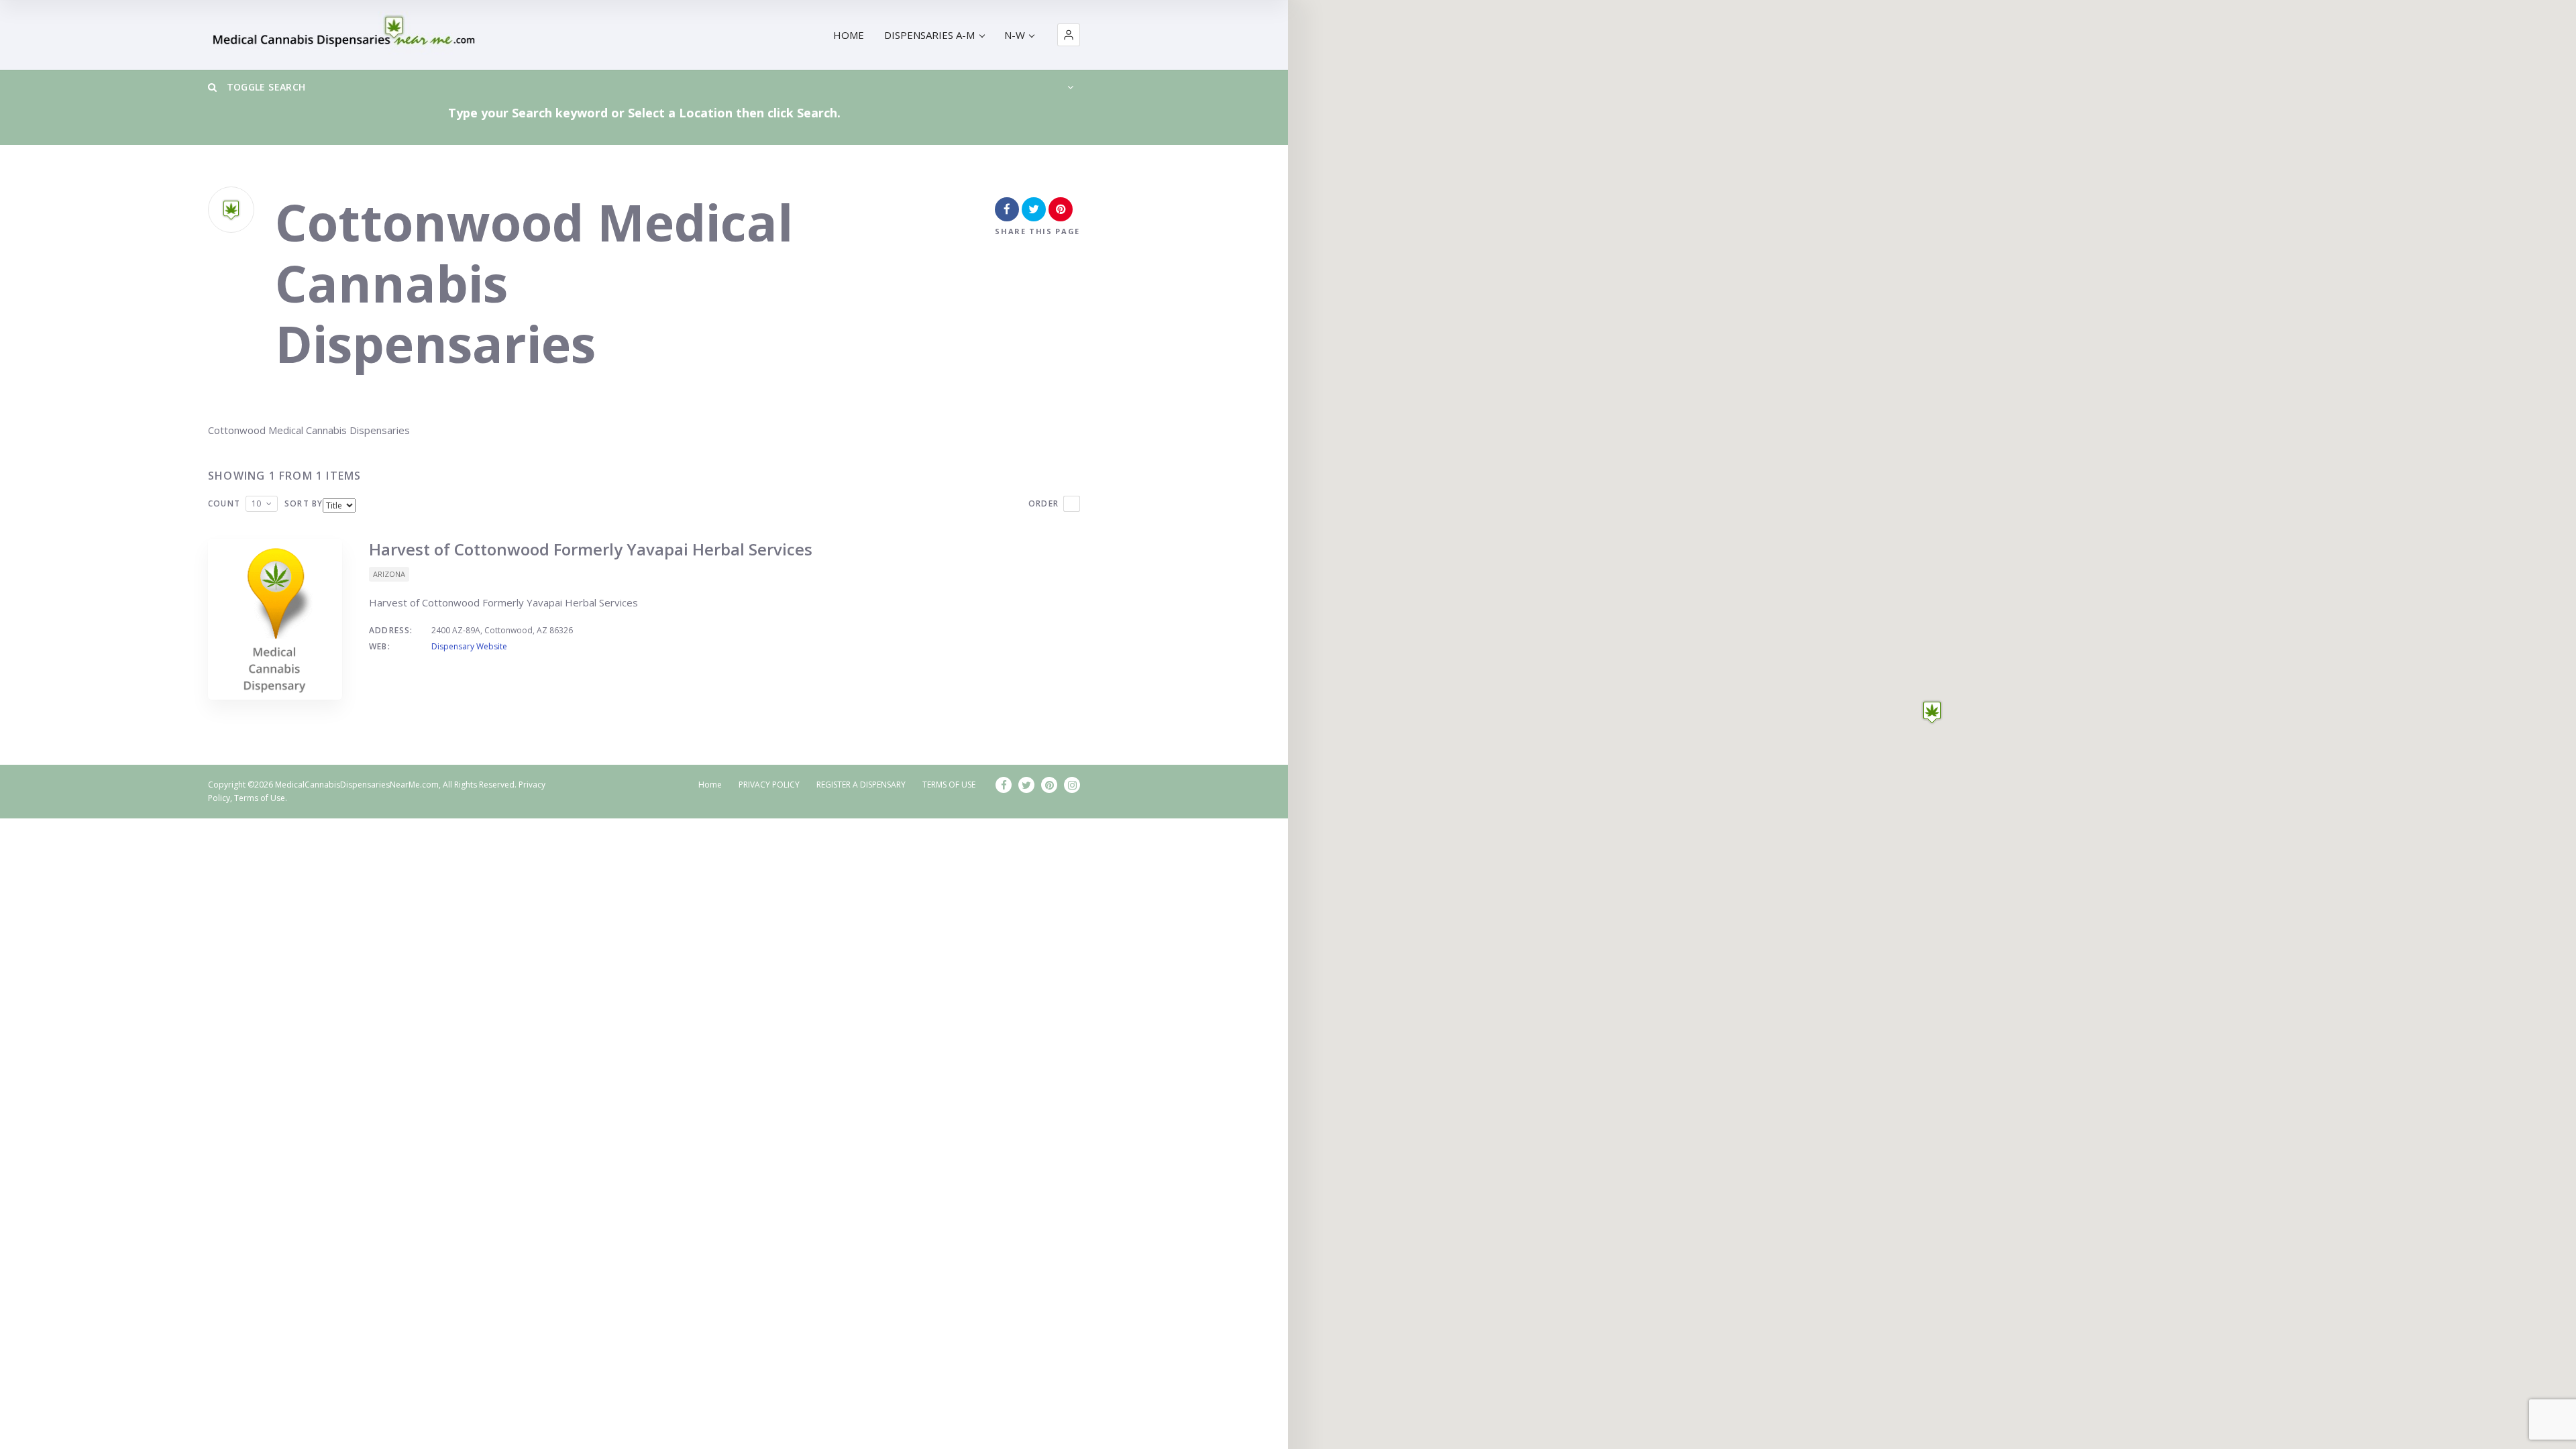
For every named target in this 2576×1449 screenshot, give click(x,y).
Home (710, 785)
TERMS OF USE (949, 785)
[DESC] (1072, 504)
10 (256, 503)
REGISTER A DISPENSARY (861, 785)
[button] (1069, 35)
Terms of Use (260, 798)
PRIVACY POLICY (769, 785)
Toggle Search (264, 87)
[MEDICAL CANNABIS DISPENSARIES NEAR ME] (346, 35)
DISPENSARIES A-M (929, 35)
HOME (849, 35)
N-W (1015, 35)
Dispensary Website (469, 646)
